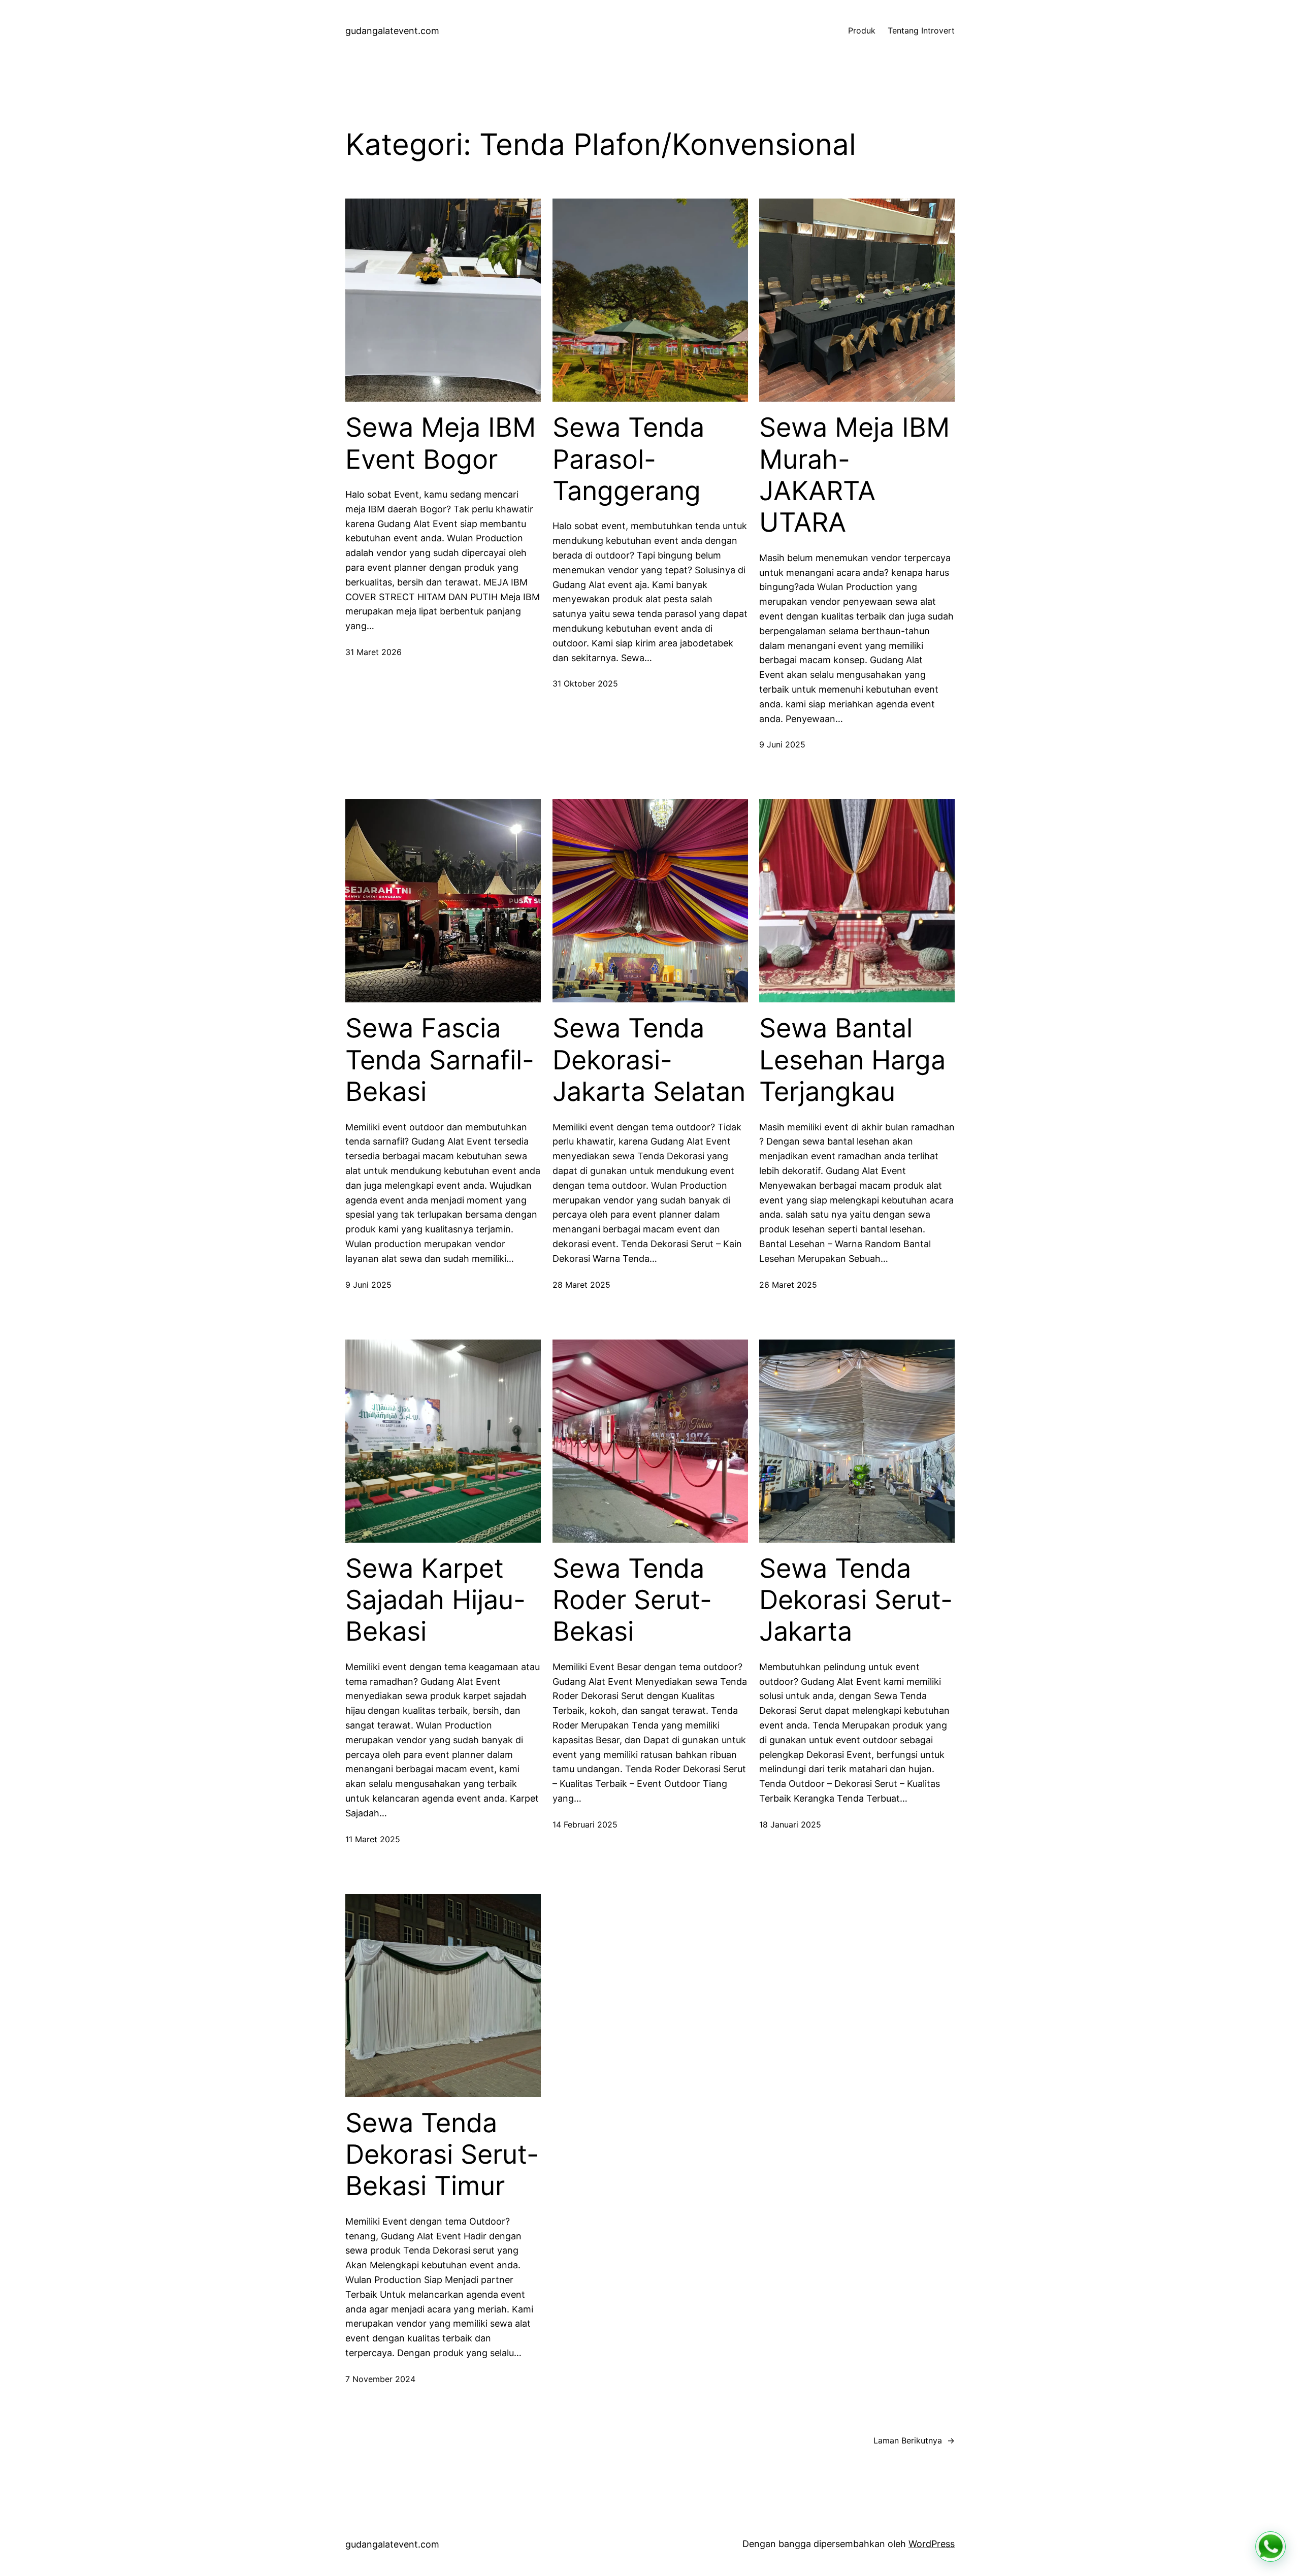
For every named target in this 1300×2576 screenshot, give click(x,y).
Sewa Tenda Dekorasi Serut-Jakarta (856, 1600)
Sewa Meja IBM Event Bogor (441, 443)
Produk (862, 30)
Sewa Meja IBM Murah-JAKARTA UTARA (854, 475)
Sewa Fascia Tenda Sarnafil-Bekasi (440, 1060)
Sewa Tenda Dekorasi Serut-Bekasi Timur (442, 2155)
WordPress (932, 2544)
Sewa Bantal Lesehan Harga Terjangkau (852, 1060)
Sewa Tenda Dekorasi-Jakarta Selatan (649, 1060)
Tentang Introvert (921, 30)
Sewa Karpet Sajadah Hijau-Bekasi (435, 1600)
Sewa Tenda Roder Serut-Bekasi (632, 1600)
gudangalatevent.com (392, 31)
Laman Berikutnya (914, 2440)
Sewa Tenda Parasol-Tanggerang (628, 459)
